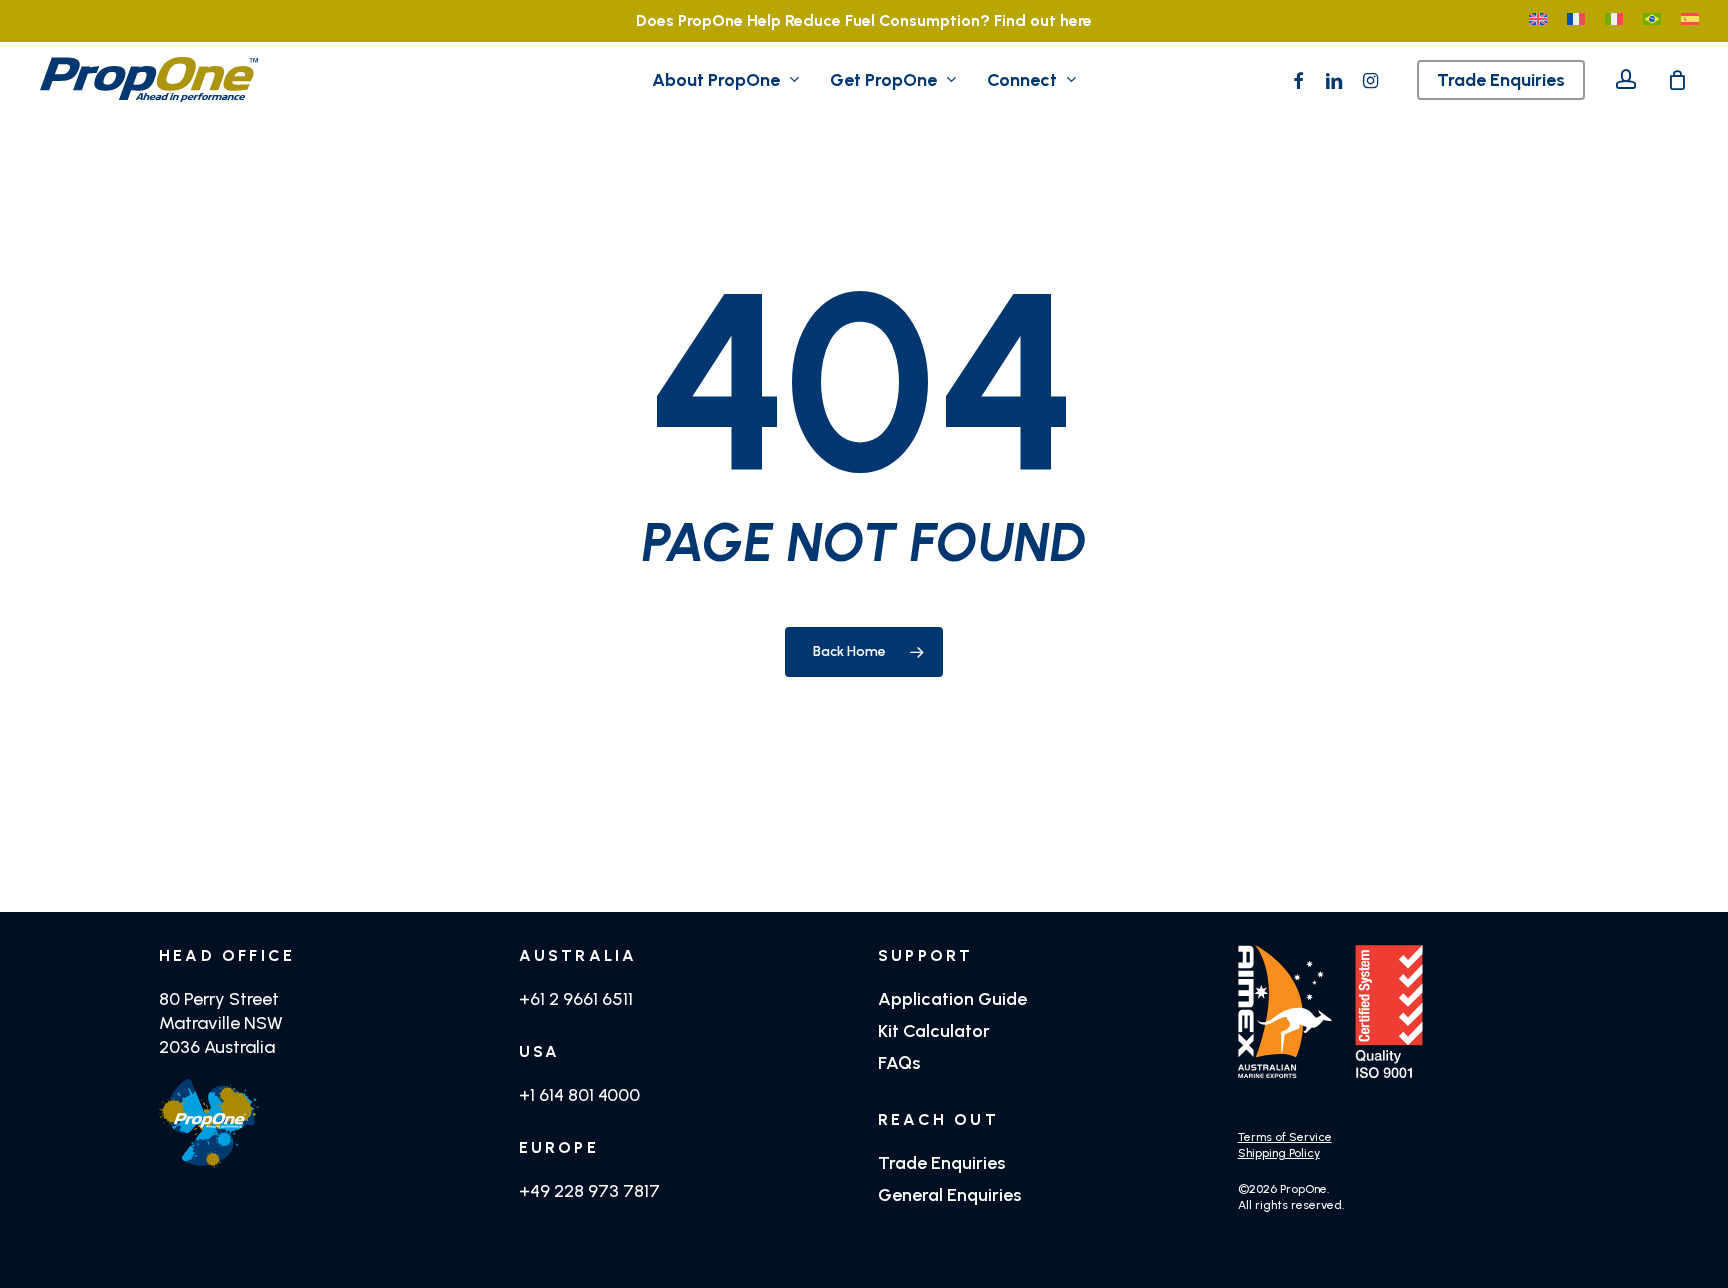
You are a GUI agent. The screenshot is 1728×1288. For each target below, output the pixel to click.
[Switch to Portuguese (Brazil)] (1652, 21)
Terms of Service (1285, 1137)
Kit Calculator (934, 1031)
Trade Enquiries (941, 1163)
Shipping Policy (1279, 1153)
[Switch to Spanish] (1690, 21)
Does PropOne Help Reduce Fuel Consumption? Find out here (864, 20)
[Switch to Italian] (1614, 21)
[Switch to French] (1576, 21)
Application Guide (952, 999)
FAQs (899, 1063)
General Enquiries (949, 1195)
